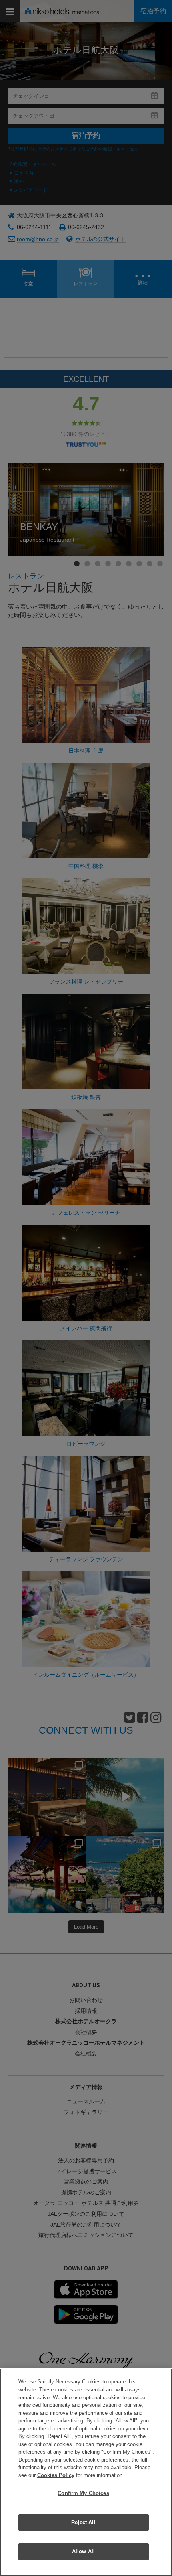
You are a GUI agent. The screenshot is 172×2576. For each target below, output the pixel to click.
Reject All (83, 2522)
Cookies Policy (56, 2475)
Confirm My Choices (83, 2493)
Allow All (83, 2551)
